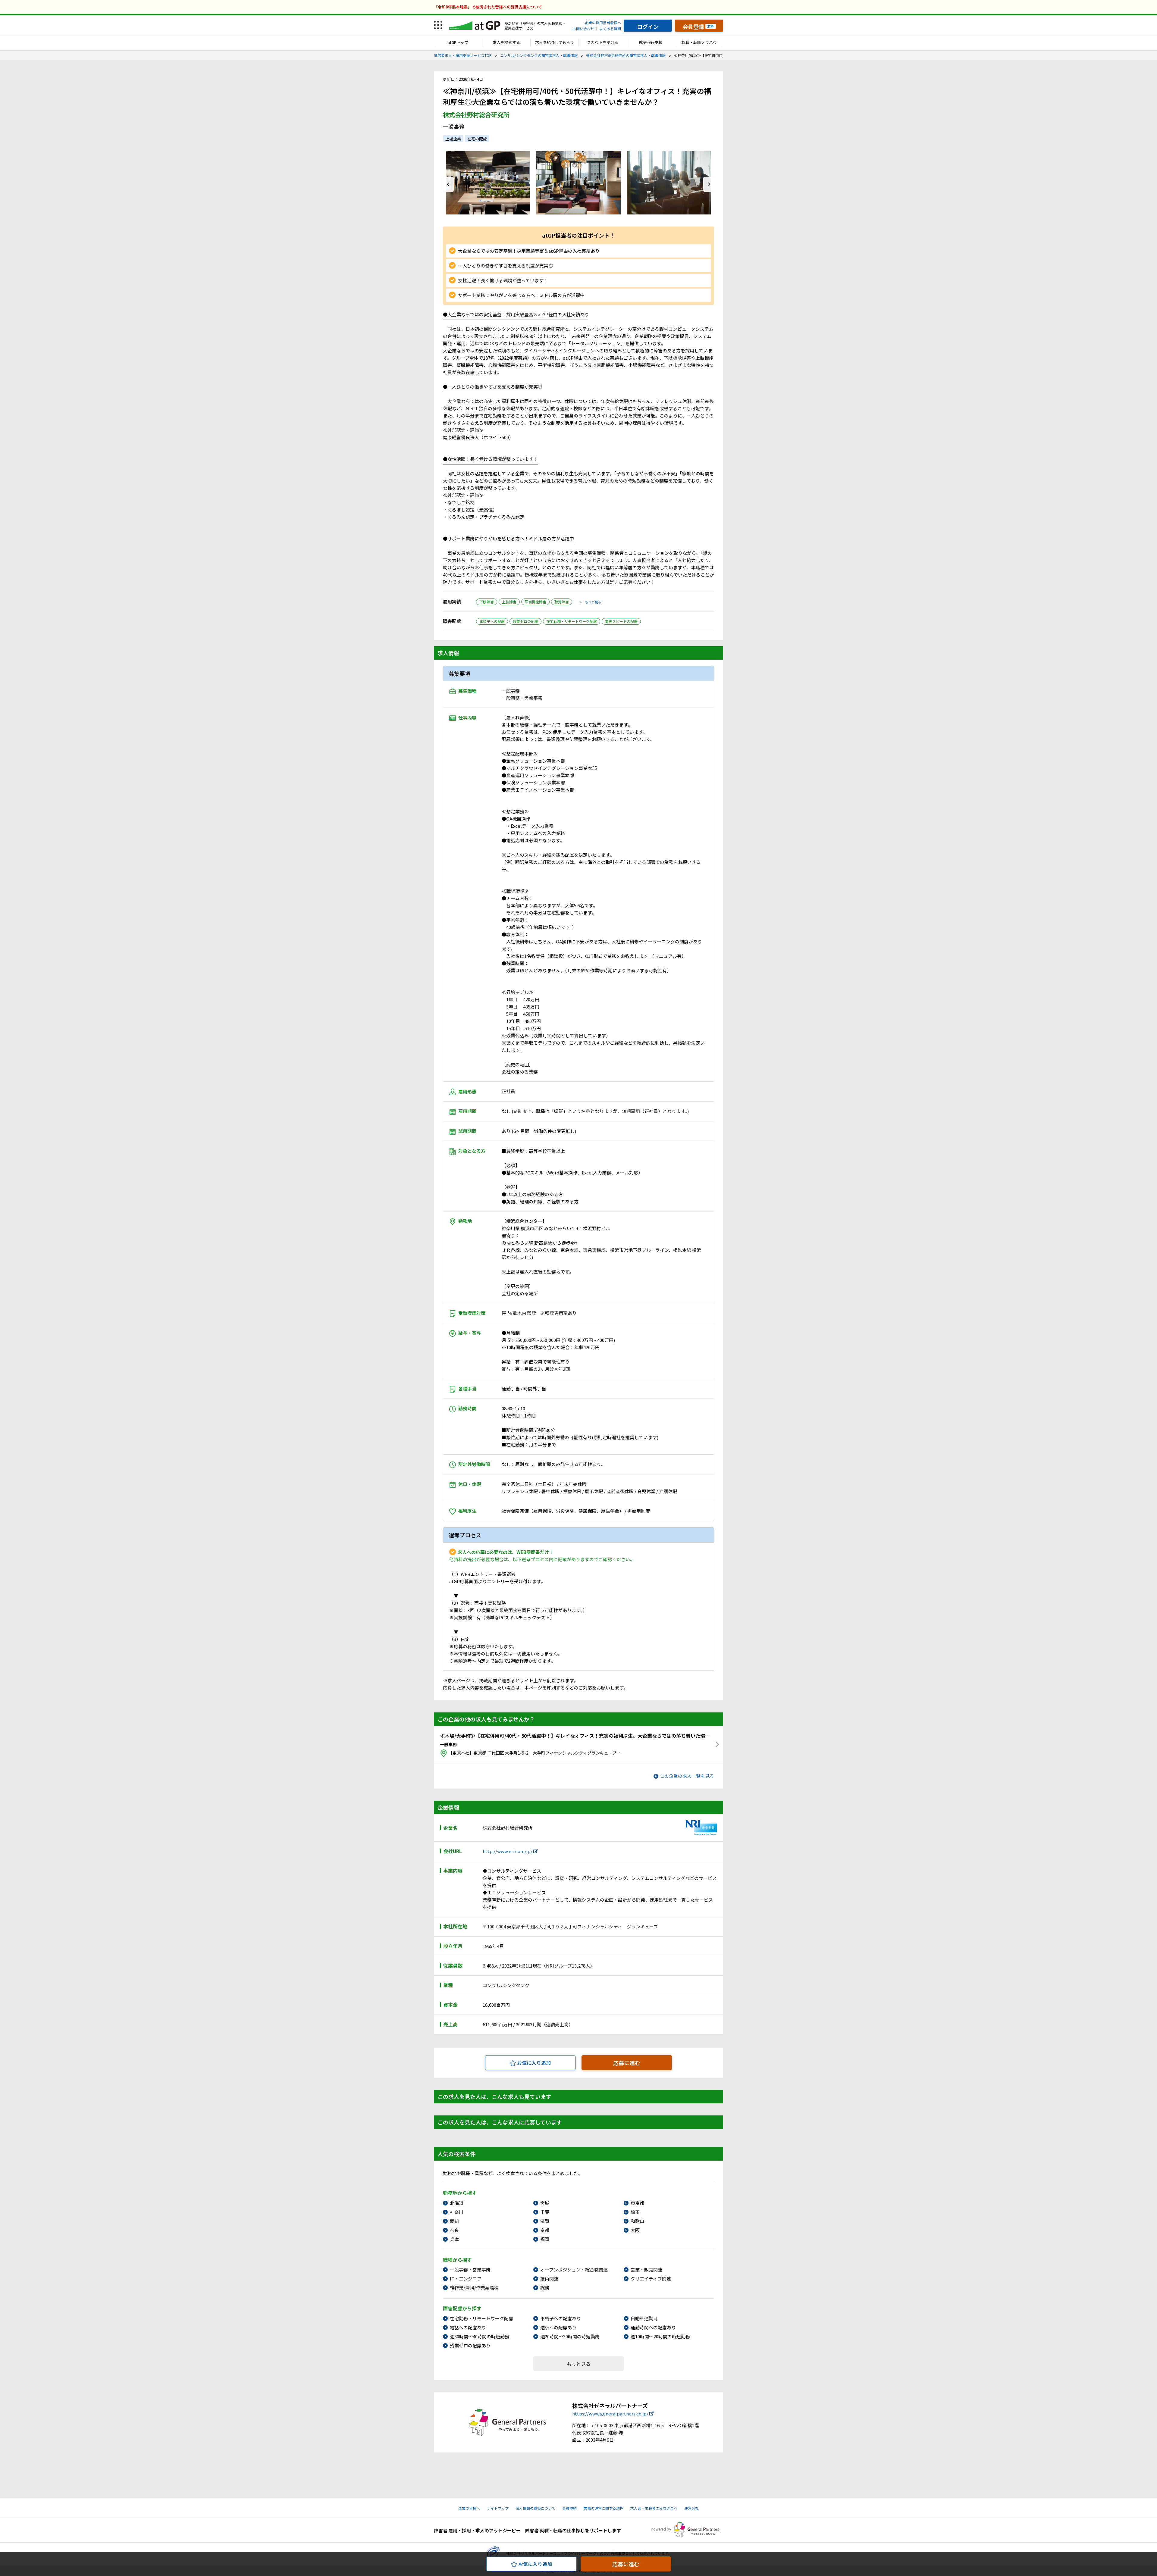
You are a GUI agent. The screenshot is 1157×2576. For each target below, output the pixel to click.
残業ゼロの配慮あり (470, 2345)
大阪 (635, 2230)
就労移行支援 (651, 42)
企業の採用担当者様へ (603, 22)
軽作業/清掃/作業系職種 (474, 2288)
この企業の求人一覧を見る (687, 1776)
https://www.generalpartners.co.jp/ (610, 2413)
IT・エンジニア (466, 2279)
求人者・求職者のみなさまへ (654, 2508)
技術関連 (549, 2279)
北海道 (457, 2203)
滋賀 (545, 2221)
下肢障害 (487, 602)
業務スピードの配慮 (621, 621)
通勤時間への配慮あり (653, 2327)
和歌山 (637, 2221)
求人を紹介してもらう (555, 42)
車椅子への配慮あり (561, 2318)
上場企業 (453, 139)
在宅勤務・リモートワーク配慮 (572, 621)
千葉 (545, 2212)
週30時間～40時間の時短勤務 (480, 2336)
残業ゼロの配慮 (525, 621)
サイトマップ (498, 2508)
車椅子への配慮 (492, 621)
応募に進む (627, 2063)
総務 (545, 2288)
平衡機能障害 (535, 602)
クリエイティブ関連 (651, 2279)
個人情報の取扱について (535, 2508)
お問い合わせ (583, 28)
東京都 (637, 2203)
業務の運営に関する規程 (604, 2508)
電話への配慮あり (468, 2327)
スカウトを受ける (603, 42)
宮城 (545, 2203)
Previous (448, 184)
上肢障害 (509, 602)
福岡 (545, 2239)
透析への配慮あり (558, 2327)
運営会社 (691, 2508)
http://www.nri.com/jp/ (508, 1851)
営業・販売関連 (646, 2270)
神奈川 (457, 2212)
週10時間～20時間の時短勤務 (660, 2336)
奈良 (454, 2230)
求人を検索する (506, 42)
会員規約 (569, 2508)
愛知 (454, 2221)
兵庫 (454, 2239)
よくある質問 (610, 28)
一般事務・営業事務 (470, 2270)
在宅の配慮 (477, 139)
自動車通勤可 (644, 2318)
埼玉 (635, 2212)
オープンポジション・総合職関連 (574, 2270)
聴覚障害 (562, 602)
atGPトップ (458, 42)
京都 (545, 2230)
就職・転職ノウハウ (699, 42)
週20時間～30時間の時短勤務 (570, 2336)
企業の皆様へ (469, 2508)
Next (709, 184)
